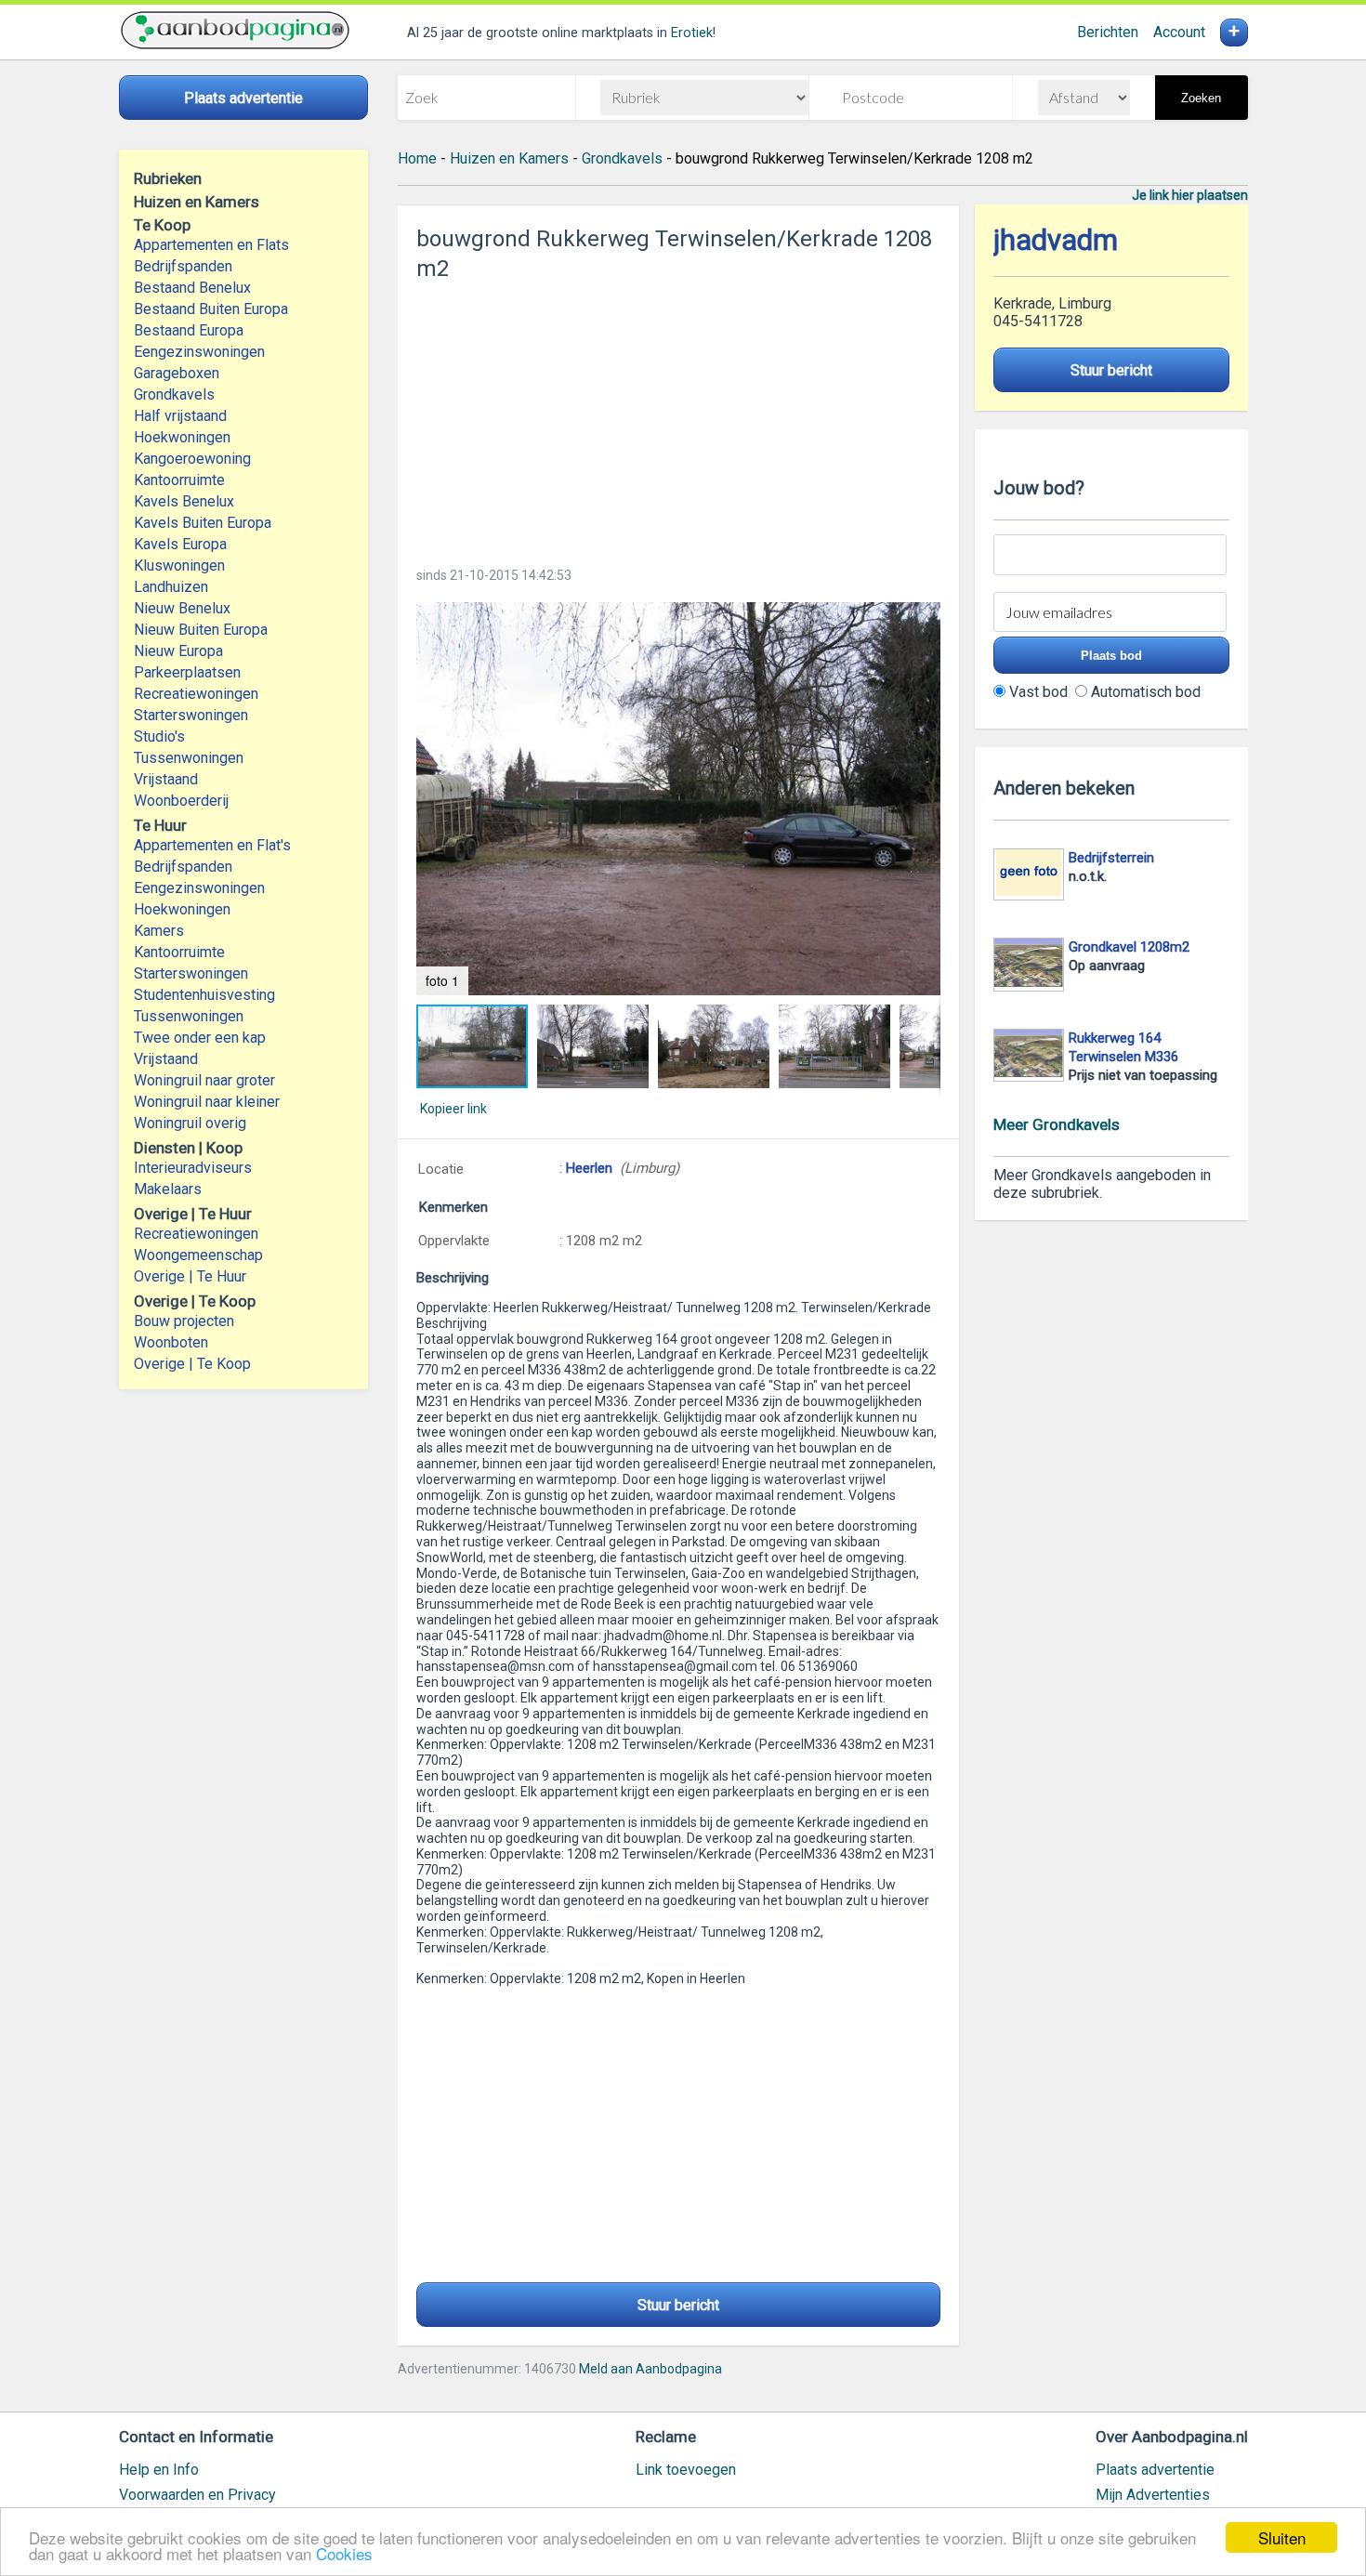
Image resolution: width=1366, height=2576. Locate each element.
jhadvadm (1056, 240)
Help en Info (159, 2470)
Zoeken (1201, 98)
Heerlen (589, 1168)
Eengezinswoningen (199, 352)
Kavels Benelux (184, 501)
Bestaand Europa (189, 330)
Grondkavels (174, 394)
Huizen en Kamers (509, 158)
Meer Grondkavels (1057, 1124)
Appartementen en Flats (211, 245)
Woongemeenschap (198, 1255)
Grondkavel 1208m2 (1129, 947)
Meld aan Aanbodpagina (650, 2369)
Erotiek (692, 33)
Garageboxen (177, 373)
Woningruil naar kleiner (207, 1102)
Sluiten (1282, 2537)
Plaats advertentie (1155, 2470)
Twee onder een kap (200, 1038)
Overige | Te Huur (190, 1276)
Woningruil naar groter (204, 1080)
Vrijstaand (166, 779)
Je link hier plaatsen (1190, 195)
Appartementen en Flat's (212, 845)
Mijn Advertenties (1153, 2495)
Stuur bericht (678, 2305)
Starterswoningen (191, 715)
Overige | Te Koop (192, 1364)
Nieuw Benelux (182, 608)
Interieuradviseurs (193, 1168)
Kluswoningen (179, 565)
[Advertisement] (678, 418)
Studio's (159, 736)
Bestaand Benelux (192, 288)
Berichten (1108, 32)
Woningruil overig (190, 1123)
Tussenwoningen (189, 758)
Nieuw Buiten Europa (201, 630)
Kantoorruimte (179, 480)
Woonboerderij (181, 801)
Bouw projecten (184, 1321)
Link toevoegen (686, 2470)
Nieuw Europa (178, 651)
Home (417, 158)
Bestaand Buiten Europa (211, 309)
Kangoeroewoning (192, 459)
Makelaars (168, 1189)
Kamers (159, 931)
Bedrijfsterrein (1111, 858)
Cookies (344, 2553)
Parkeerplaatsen (187, 672)
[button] (678, 799)
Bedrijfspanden (183, 266)
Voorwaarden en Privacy (197, 2495)
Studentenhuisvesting (204, 995)
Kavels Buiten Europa (203, 523)
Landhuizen (171, 587)
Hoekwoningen (182, 437)
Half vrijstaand (180, 416)
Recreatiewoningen (196, 694)
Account (1179, 32)
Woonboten (171, 1342)
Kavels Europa (180, 544)
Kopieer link (453, 1109)
